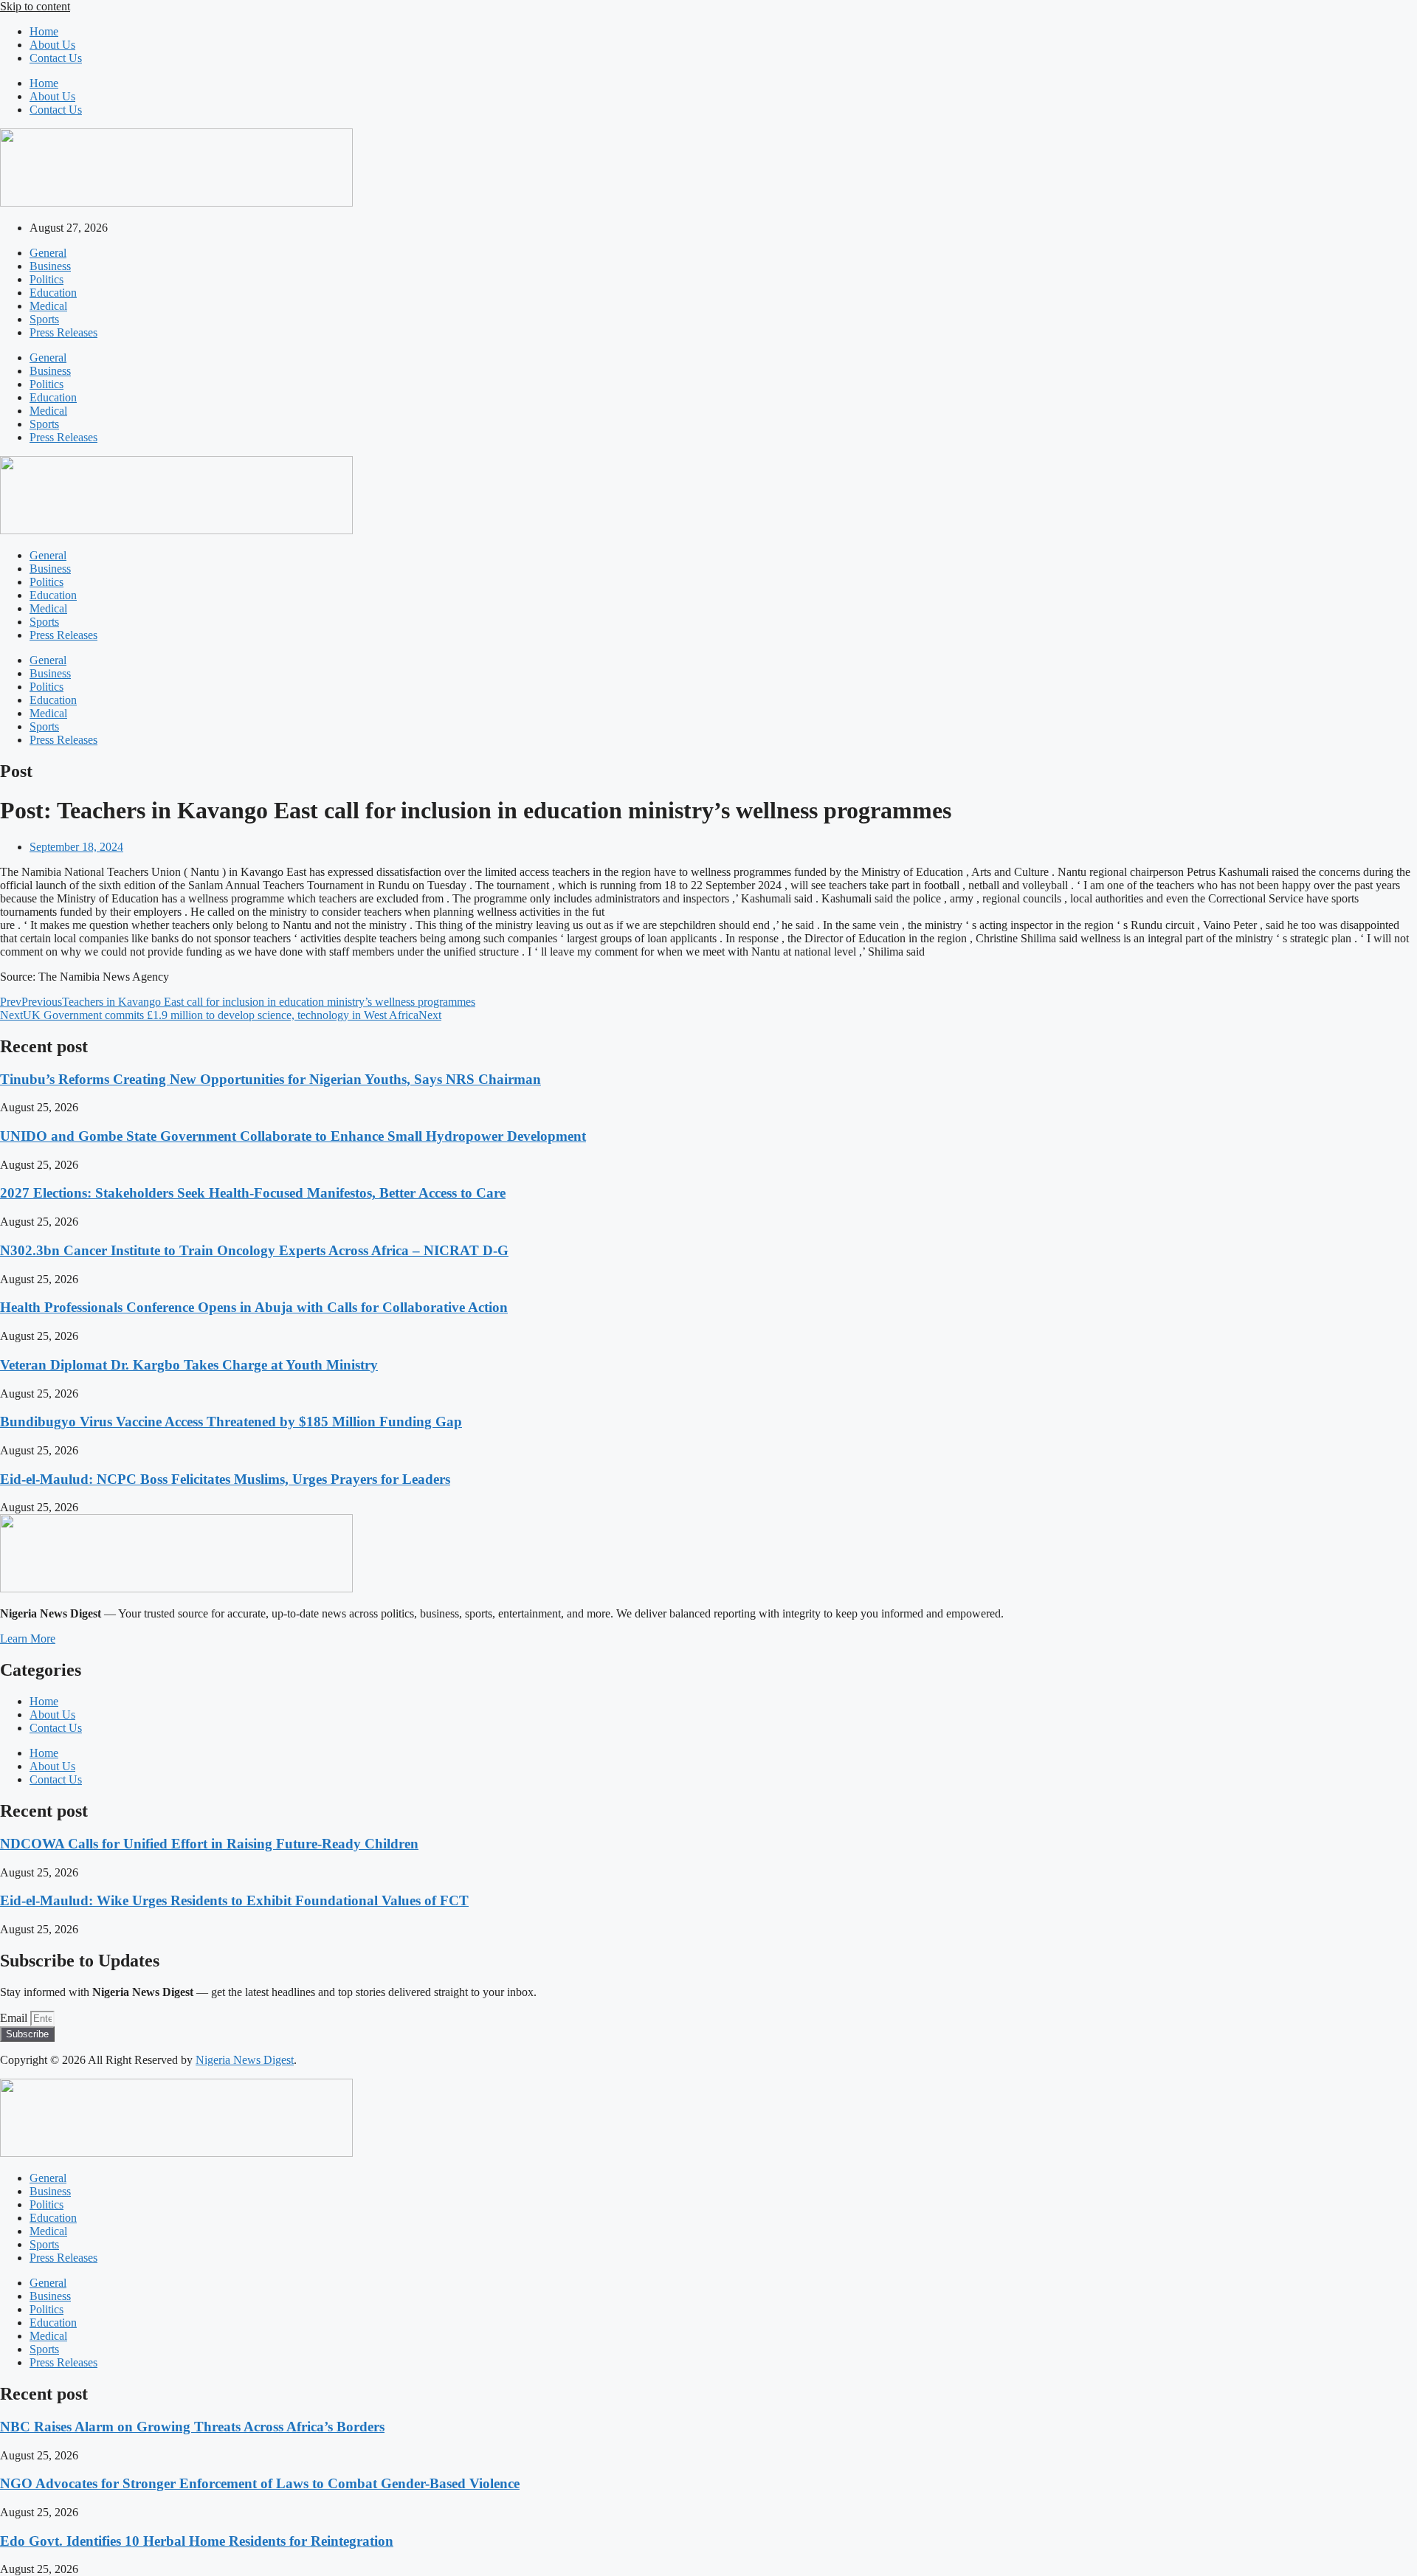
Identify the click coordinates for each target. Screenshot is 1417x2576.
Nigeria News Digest (245, 2060)
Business (50, 266)
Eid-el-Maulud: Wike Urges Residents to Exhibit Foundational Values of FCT (234, 1900)
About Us (52, 45)
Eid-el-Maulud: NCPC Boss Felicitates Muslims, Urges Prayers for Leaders (225, 1479)
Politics (46, 279)
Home (44, 31)
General (48, 253)
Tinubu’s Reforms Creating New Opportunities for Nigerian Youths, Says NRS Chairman (270, 1079)
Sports (44, 319)
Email (15, 2018)
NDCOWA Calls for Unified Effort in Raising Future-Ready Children (209, 1844)
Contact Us (56, 58)
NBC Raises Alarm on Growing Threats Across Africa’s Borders (192, 2427)
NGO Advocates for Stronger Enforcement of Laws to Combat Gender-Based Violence (260, 2483)
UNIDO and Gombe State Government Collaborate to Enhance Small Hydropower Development (293, 1136)
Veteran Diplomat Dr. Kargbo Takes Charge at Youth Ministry (189, 1365)
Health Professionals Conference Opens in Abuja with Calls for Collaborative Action (254, 1307)
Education (53, 293)
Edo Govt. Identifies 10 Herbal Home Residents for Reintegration (197, 2541)
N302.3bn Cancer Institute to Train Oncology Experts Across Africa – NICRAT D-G (254, 1250)
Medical (48, 306)
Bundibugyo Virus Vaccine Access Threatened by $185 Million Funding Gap (231, 1422)
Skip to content (35, 6)
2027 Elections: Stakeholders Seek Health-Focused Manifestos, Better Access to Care (253, 1193)
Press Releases (63, 332)
